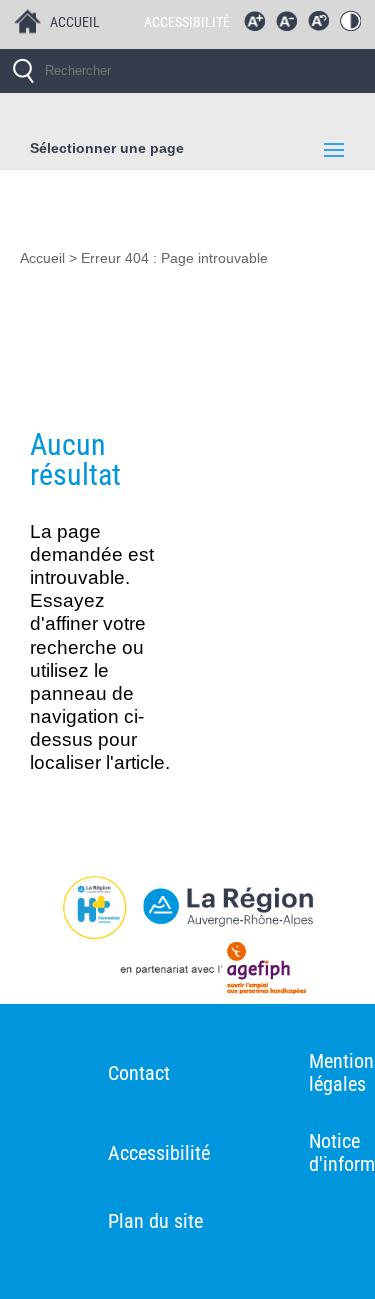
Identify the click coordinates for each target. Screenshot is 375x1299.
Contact (139, 1073)
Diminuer (291, 26)
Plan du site (155, 1221)
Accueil (42, 258)
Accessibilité (159, 1153)
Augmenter (259, 26)
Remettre (323, 26)
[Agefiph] (187, 972)
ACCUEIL (75, 22)
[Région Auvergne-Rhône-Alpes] (187, 908)
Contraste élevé (355, 26)
